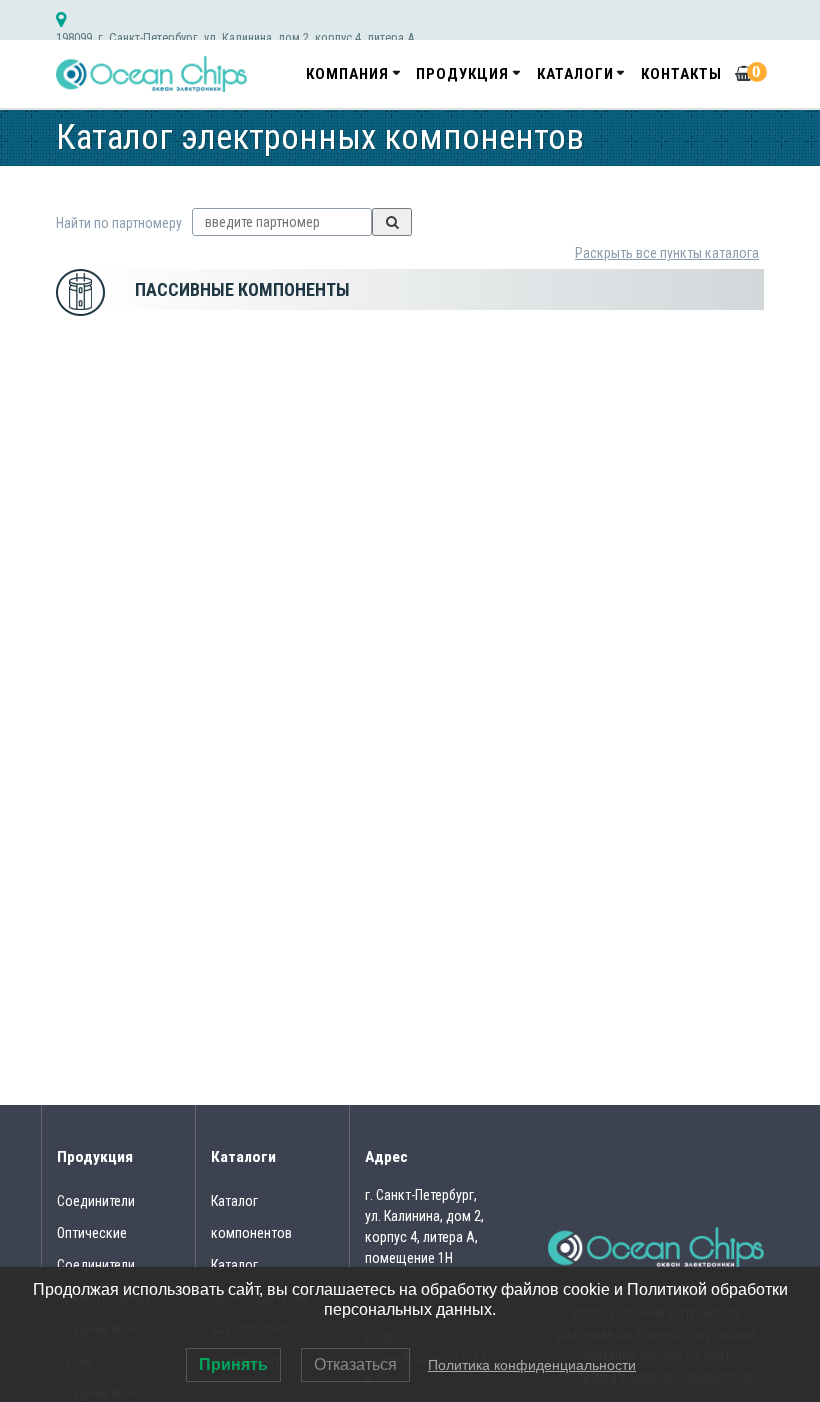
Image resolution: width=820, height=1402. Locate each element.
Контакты (681, 74)
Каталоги (575, 74)
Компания (347, 74)
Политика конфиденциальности (532, 1365)
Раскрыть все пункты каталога (667, 253)
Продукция (462, 74)
